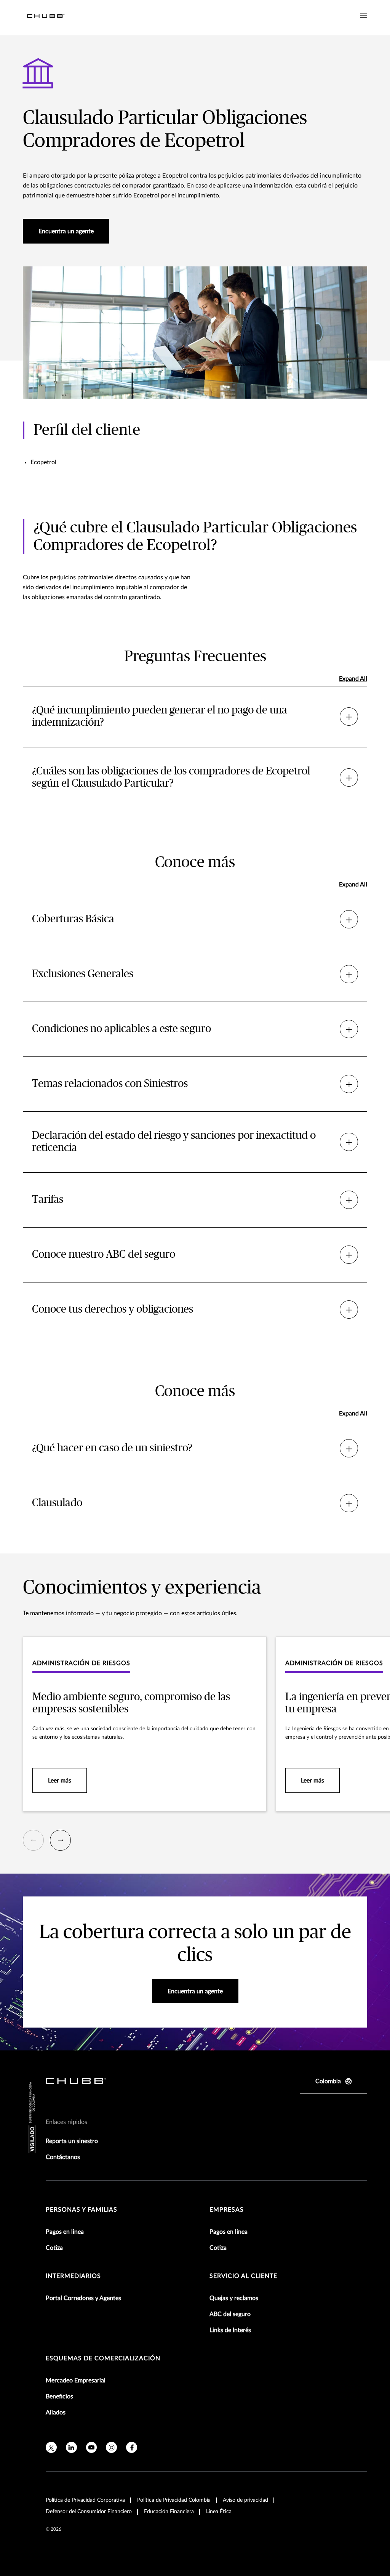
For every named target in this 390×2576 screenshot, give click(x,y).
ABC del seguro (230, 2314)
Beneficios (59, 2396)
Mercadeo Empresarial (76, 2380)
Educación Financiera (169, 2512)
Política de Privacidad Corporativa (85, 2500)
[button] (33, 1840)
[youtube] (92, 2447)
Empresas (227, 2210)
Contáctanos (63, 2157)
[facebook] (132, 2447)
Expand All (353, 679)
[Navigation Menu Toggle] (364, 16)
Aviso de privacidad (245, 2500)
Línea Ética (219, 2512)
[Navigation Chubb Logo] (46, 17)
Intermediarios (73, 2276)
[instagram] (111, 2447)
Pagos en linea (65, 2232)
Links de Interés (230, 2330)
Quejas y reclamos (234, 2298)
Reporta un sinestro (72, 2141)
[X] (51, 2447)
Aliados (56, 2412)
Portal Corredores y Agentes (83, 2298)
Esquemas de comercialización (103, 2358)
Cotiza (54, 2248)
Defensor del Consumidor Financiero (89, 2512)
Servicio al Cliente (243, 2276)
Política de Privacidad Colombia (174, 2500)
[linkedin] (71, 2447)
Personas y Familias (82, 2210)
